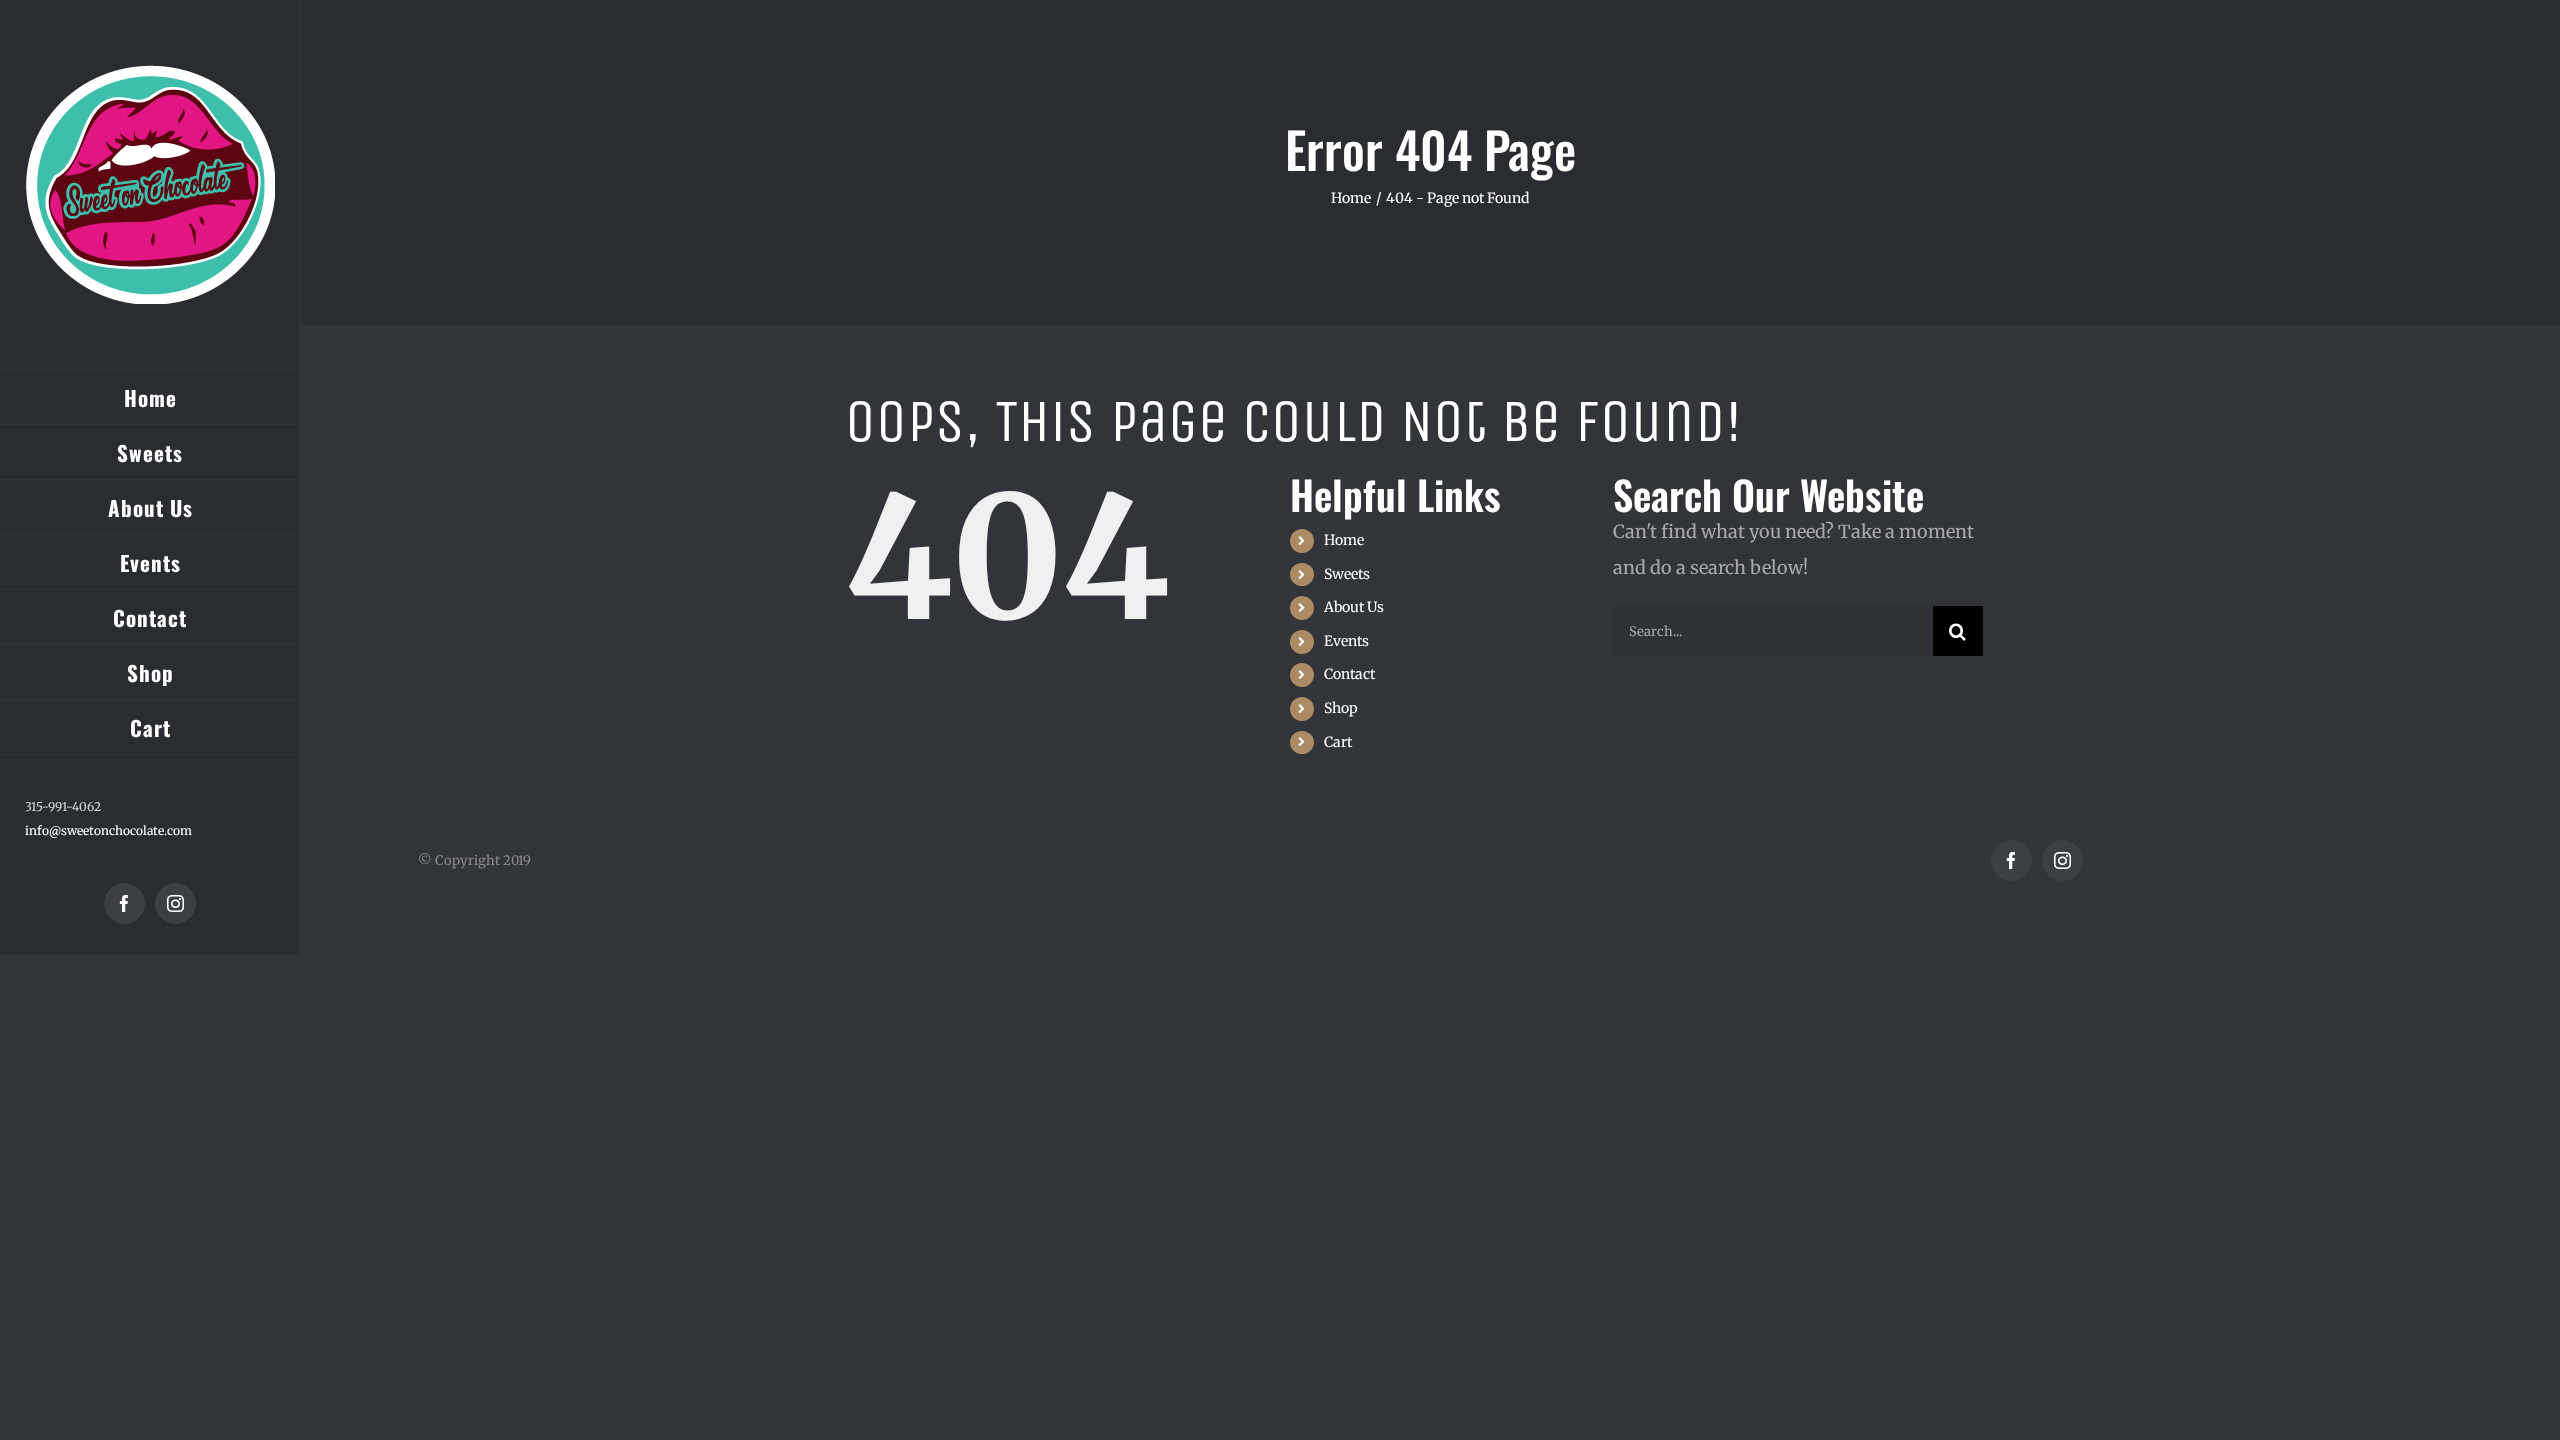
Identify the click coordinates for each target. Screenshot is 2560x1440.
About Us (1354, 607)
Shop (1341, 708)
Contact (1349, 674)
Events (1346, 641)
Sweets (1347, 574)
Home (1344, 540)
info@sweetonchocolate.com (108, 830)
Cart (1338, 742)
